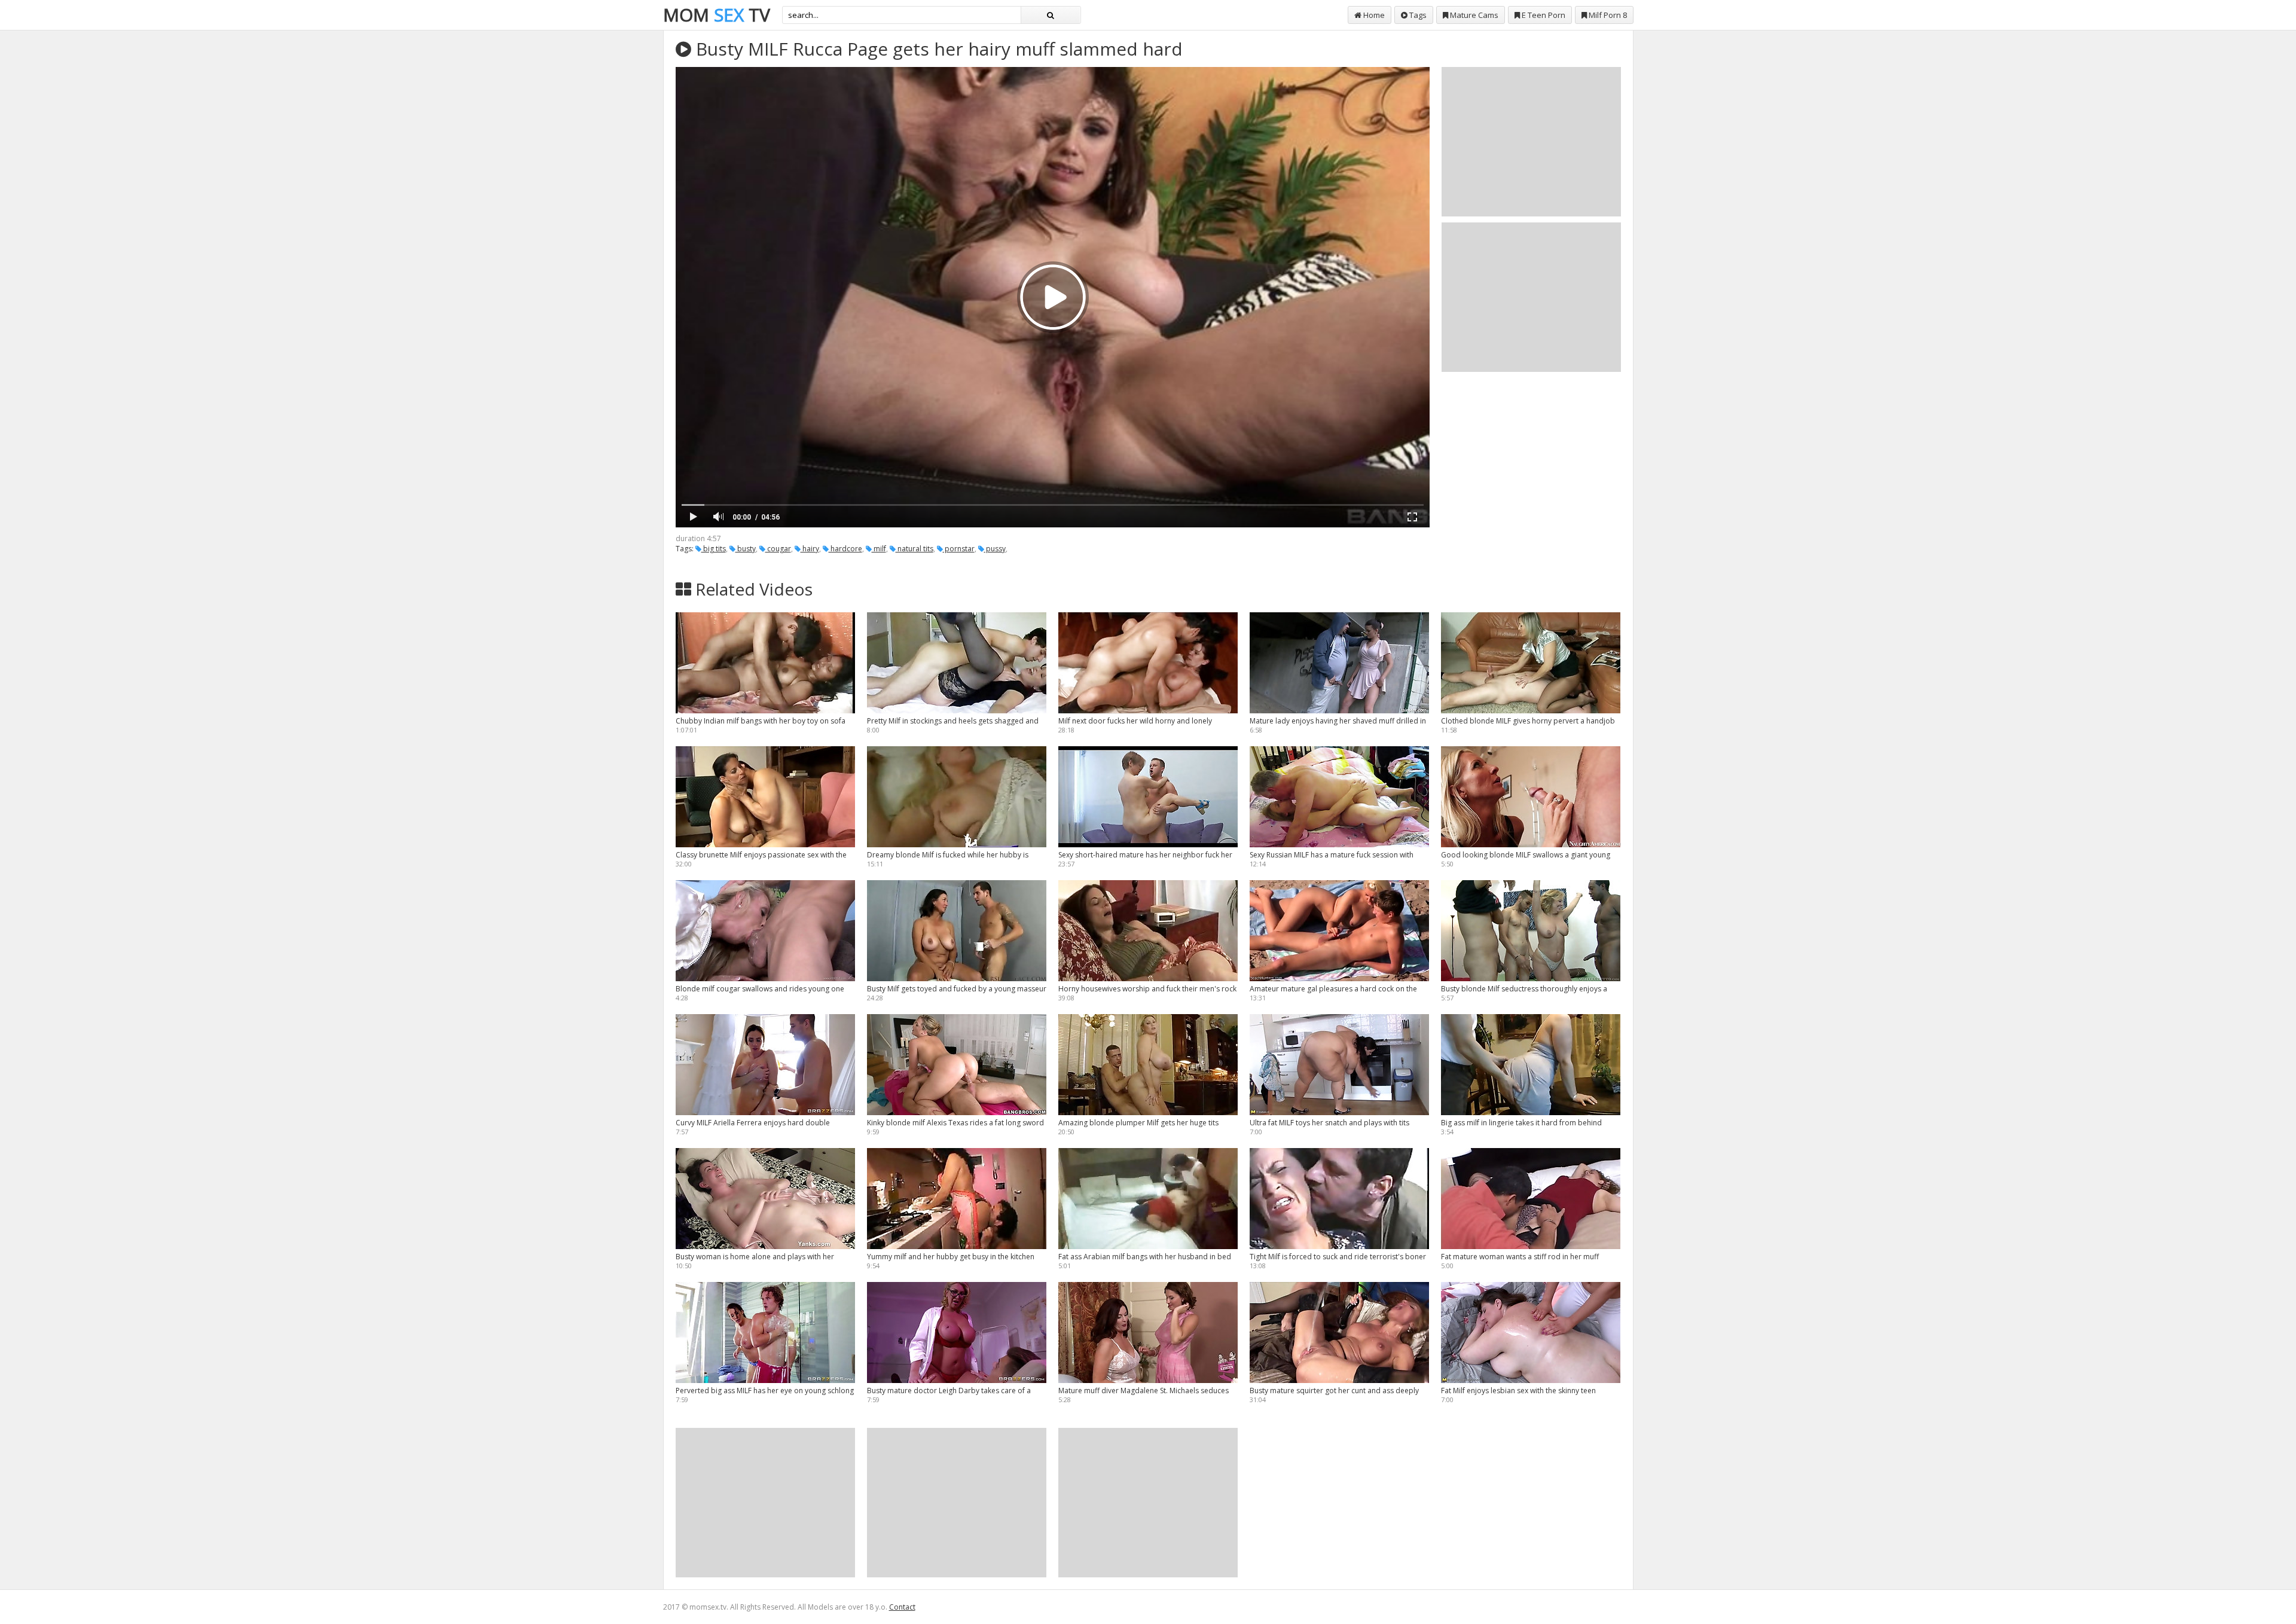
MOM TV (717, 15)
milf (879, 549)
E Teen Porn (1543, 15)
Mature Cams (1473, 15)
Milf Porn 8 (1607, 15)
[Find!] (1051, 15)
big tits (714, 549)
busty (746, 549)
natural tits (915, 549)
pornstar (959, 549)
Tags (1417, 15)
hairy (810, 549)
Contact (902, 1607)
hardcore (845, 549)
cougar (778, 549)
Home (1373, 15)
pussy (995, 549)
